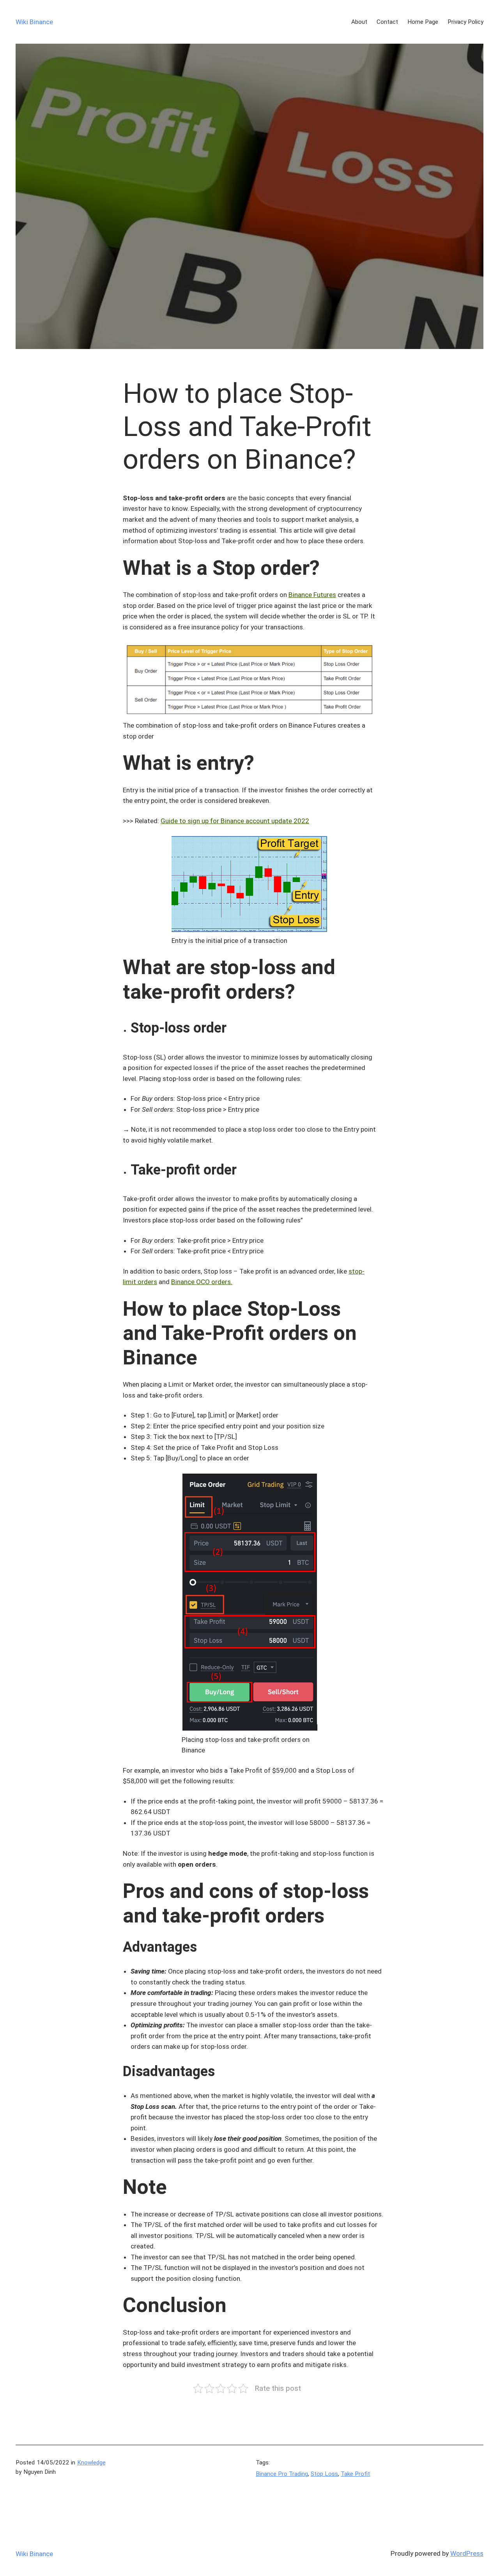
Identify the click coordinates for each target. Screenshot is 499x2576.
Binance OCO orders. (202, 1282)
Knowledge (91, 2463)
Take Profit (355, 2474)
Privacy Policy (465, 22)
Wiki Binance (34, 22)
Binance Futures (312, 595)
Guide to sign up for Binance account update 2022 (235, 821)
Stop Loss (324, 2474)
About (359, 22)
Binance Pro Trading (282, 2474)
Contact (387, 22)
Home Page (423, 22)
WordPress (467, 2553)
